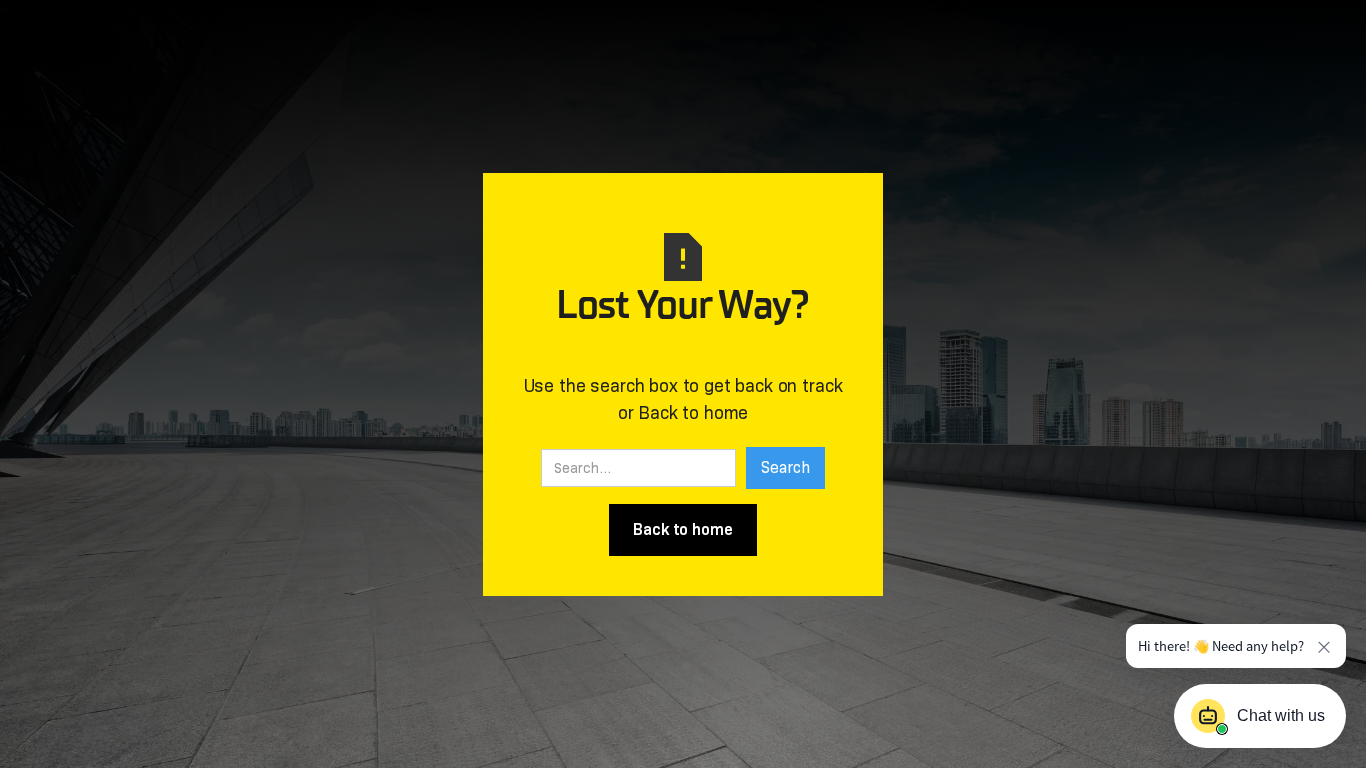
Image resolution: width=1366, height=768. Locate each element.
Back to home (682, 529)
